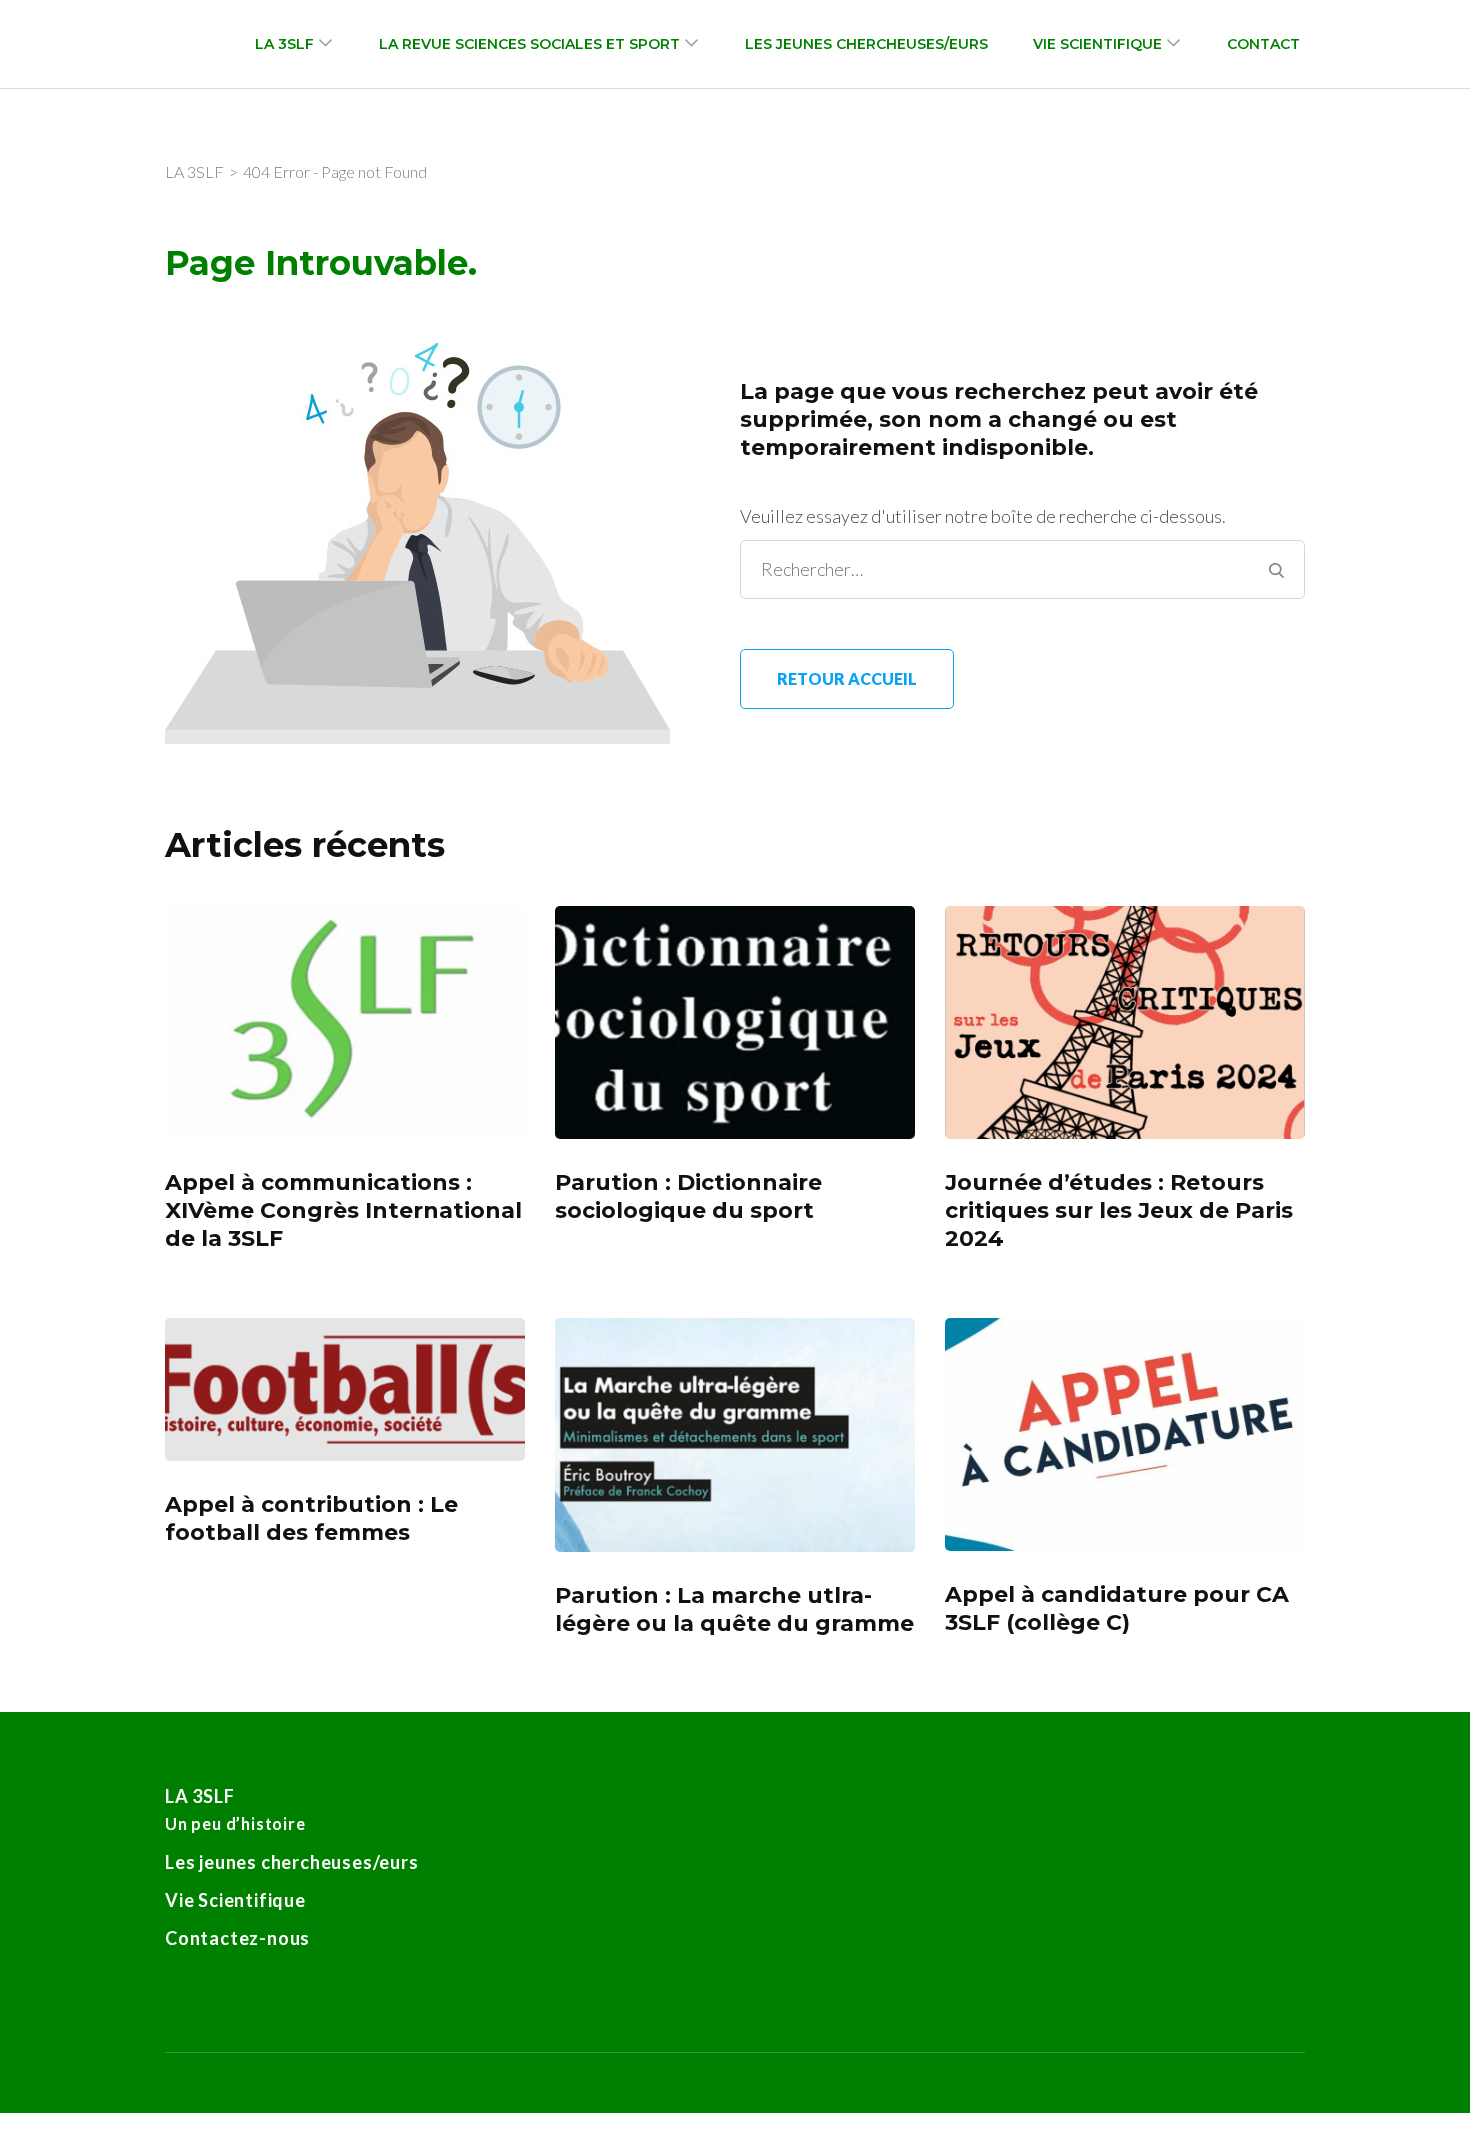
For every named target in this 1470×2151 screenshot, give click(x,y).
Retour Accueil (847, 678)
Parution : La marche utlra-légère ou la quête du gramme (734, 1609)
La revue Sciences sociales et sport (529, 44)
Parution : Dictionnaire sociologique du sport (688, 1196)
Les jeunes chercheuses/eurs (866, 44)
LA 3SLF (284, 44)
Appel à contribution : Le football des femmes (311, 1518)
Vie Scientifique (1097, 44)
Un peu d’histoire (235, 1823)
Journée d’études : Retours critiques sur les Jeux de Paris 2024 (1119, 1210)
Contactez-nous (237, 1938)
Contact (1263, 44)
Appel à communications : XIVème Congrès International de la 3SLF (343, 1210)
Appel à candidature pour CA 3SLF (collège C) (1117, 1608)
